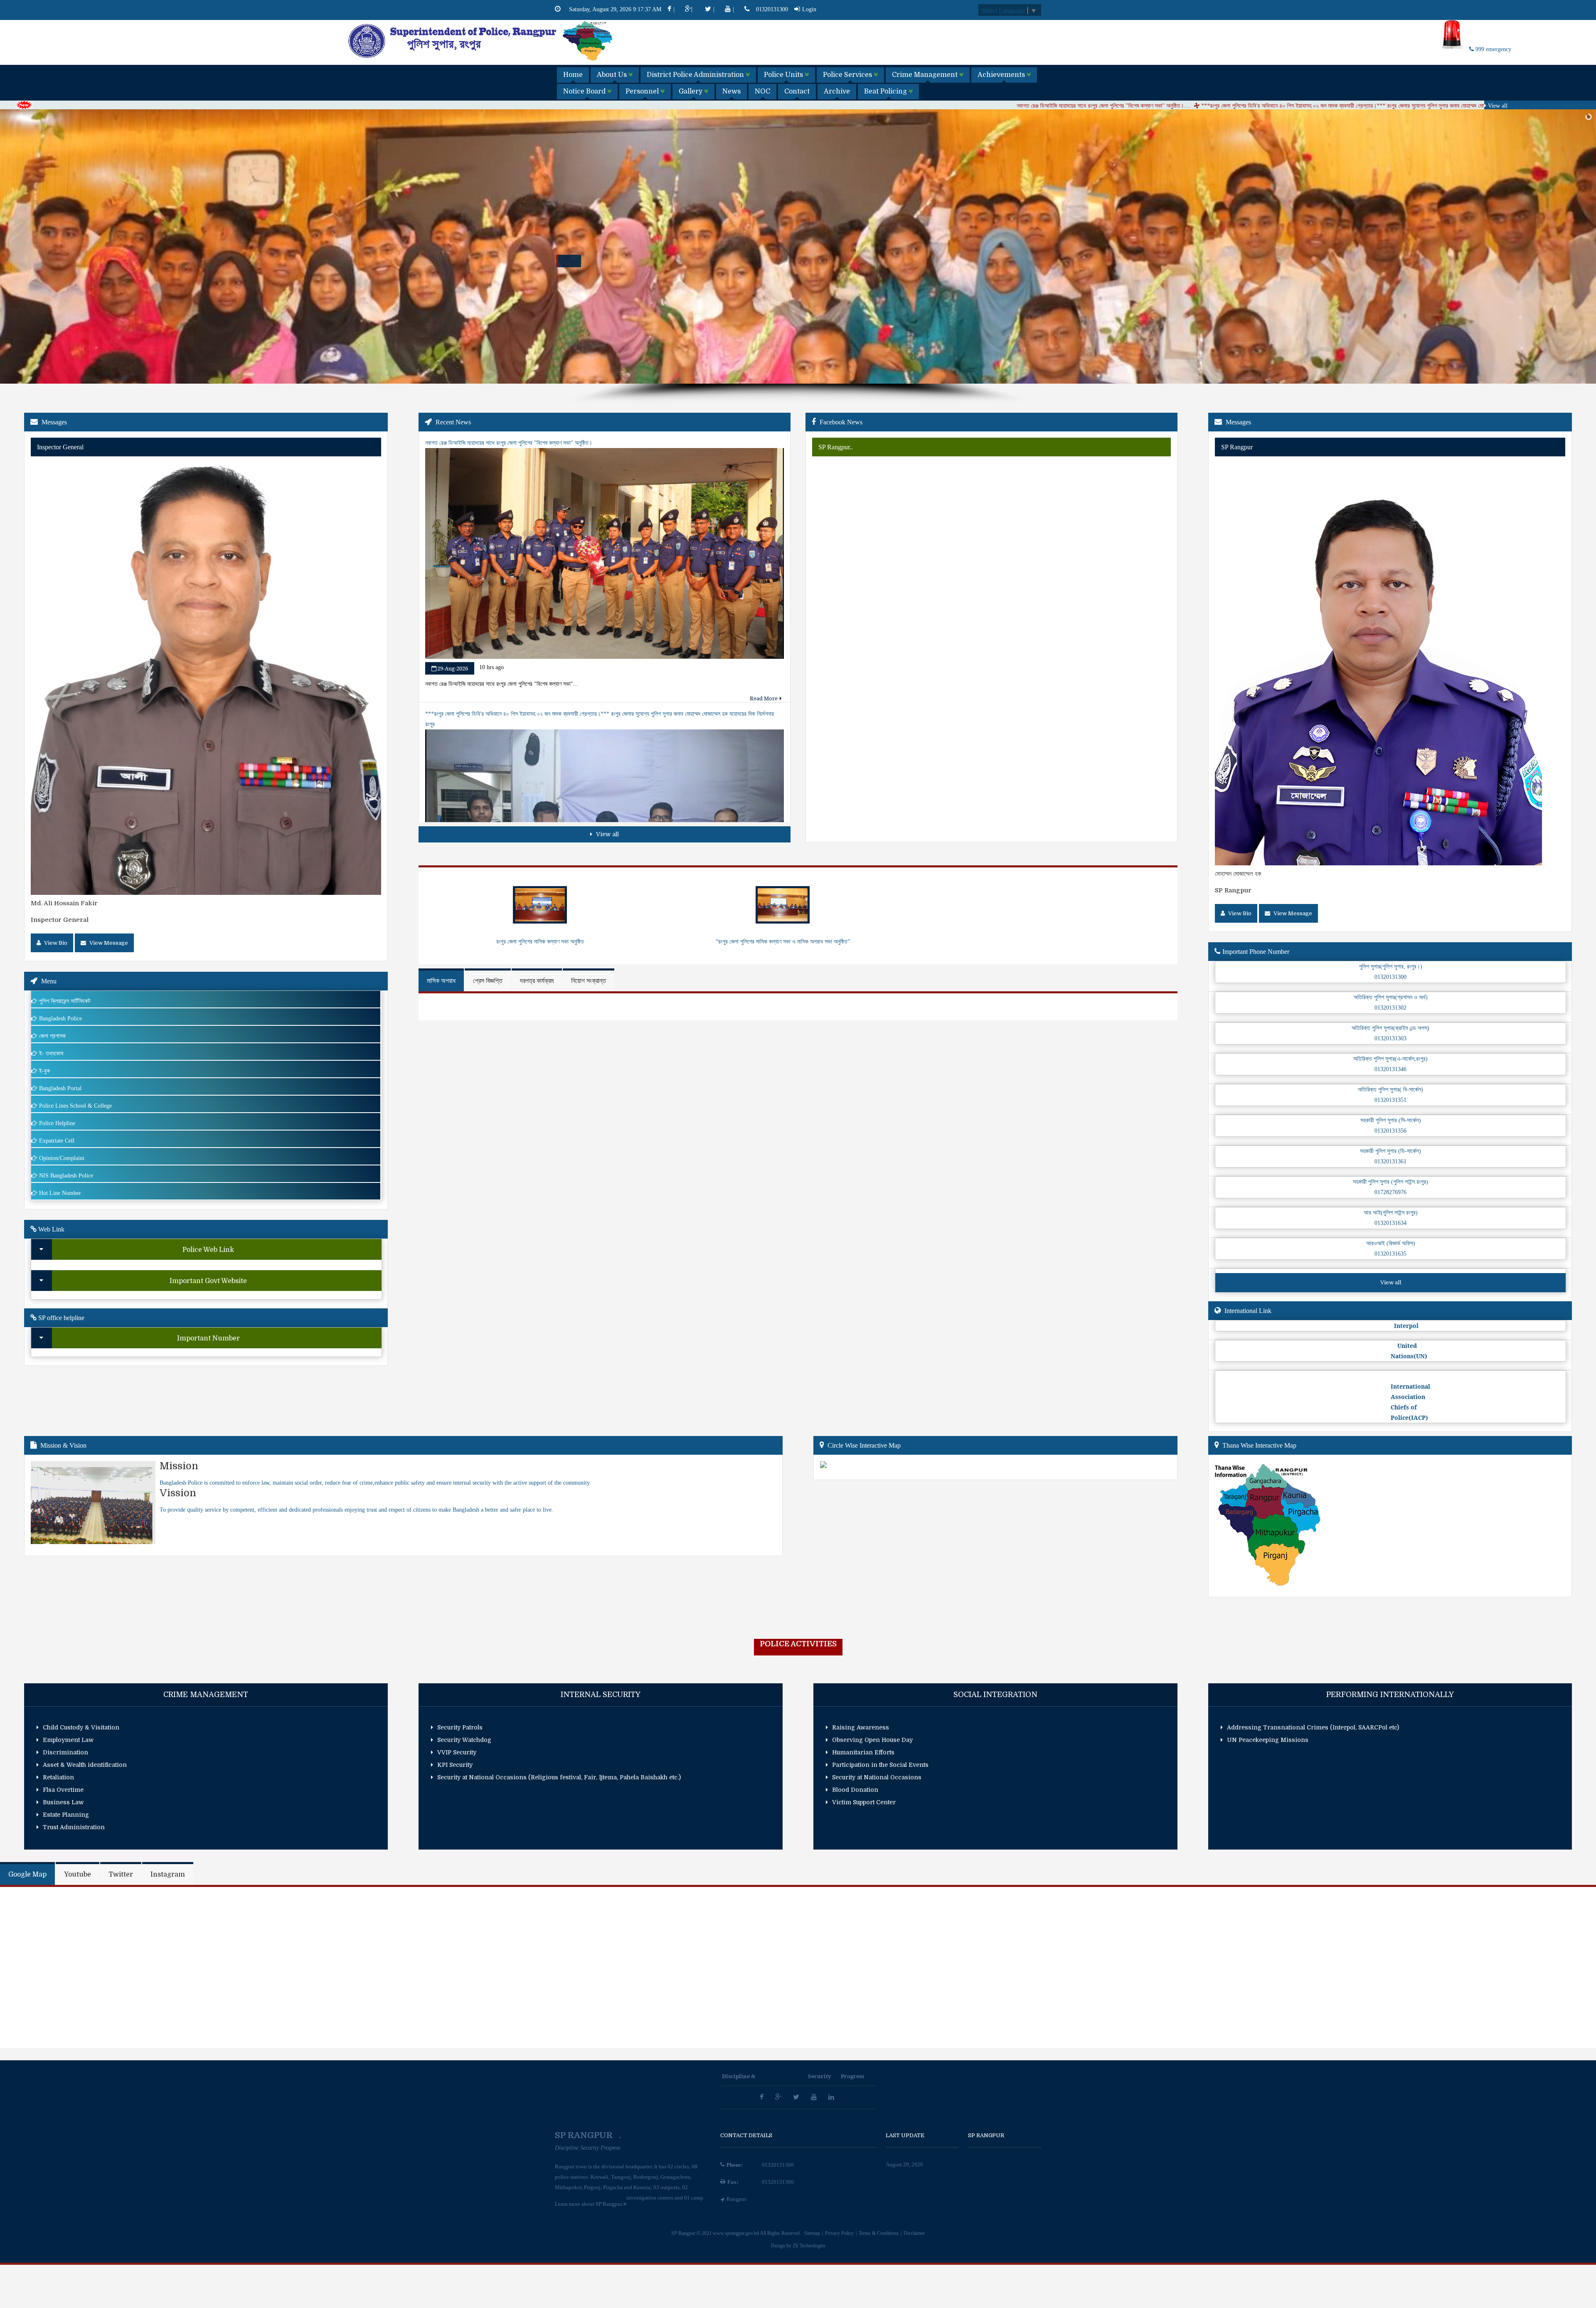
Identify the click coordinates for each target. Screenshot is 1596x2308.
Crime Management (926, 75)
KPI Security (455, 1765)
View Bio (55, 943)
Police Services (848, 75)
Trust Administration (74, 1827)
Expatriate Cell (57, 1141)
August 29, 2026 (904, 2164)
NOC (762, 91)
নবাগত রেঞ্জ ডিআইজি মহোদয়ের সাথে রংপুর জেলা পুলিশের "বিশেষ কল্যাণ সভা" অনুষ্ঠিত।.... (783, 106)
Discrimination (65, 1752)
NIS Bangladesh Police (66, 1176)
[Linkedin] (832, 2097)
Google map (27, 1874)
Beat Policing (886, 91)
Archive (837, 91)
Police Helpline (57, 1123)
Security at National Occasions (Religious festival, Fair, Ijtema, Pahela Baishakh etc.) (559, 1777)
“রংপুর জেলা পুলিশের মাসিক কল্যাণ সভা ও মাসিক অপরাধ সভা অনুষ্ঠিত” (783, 942)
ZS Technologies (809, 2246)
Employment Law (68, 1740)
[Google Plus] (779, 2097)
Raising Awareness (861, 1727)
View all (1497, 106)
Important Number (208, 1338)
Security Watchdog (464, 1740)
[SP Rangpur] (481, 60)
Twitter (121, 1874)
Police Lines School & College (75, 1106)
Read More (764, 698)
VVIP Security (457, 1752)
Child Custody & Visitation (81, 1727)
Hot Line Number (60, 1193)
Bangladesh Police (60, 1019)
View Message (108, 943)
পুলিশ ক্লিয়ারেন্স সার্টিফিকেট (65, 1001)
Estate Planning (66, 1815)
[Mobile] (748, 9)
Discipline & (739, 2076)
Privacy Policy (840, 2233)
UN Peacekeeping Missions (1268, 1740)
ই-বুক (44, 1071)
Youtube (78, 1874)
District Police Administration (696, 75)
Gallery (691, 91)
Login (809, 9)
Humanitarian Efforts (863, 1752)
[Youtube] (815, 2097)
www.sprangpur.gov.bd (736, 2233)
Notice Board (585, 91)
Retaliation (58, 1777)
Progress (852, 2076)
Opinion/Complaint (62, 1158)
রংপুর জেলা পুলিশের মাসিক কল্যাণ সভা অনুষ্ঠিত (540, 942)
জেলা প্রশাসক (52, 1036)
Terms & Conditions (879, 2233)
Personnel (643, 91)
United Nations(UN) (1409, 1351)
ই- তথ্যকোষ (51, 1053)
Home (573, 75)
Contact (797, 91)
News (731, 91)
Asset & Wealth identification (85, 1765)
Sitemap (813, 2233)
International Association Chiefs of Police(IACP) (1410, 1397)
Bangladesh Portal (60, 1088)
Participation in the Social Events (880, 1765)
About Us (613, 75)
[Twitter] (797, 2097)
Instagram (168, 1874)
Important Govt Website (208, 1281)
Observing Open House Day (872, 1740)
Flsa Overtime (63, 1790)
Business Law (63, 1802)
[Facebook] (561, 9)
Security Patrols (460, 1727)
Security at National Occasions (877, 1777)
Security (820, 2076)
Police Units (784, 75)
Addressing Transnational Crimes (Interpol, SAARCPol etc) (1313, 1727)
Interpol (1405, 1326)
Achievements (1002, 75)
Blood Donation (855, 1790)
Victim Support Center (864, 1802)
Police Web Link (208, 1250)
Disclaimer (914, 2233)
